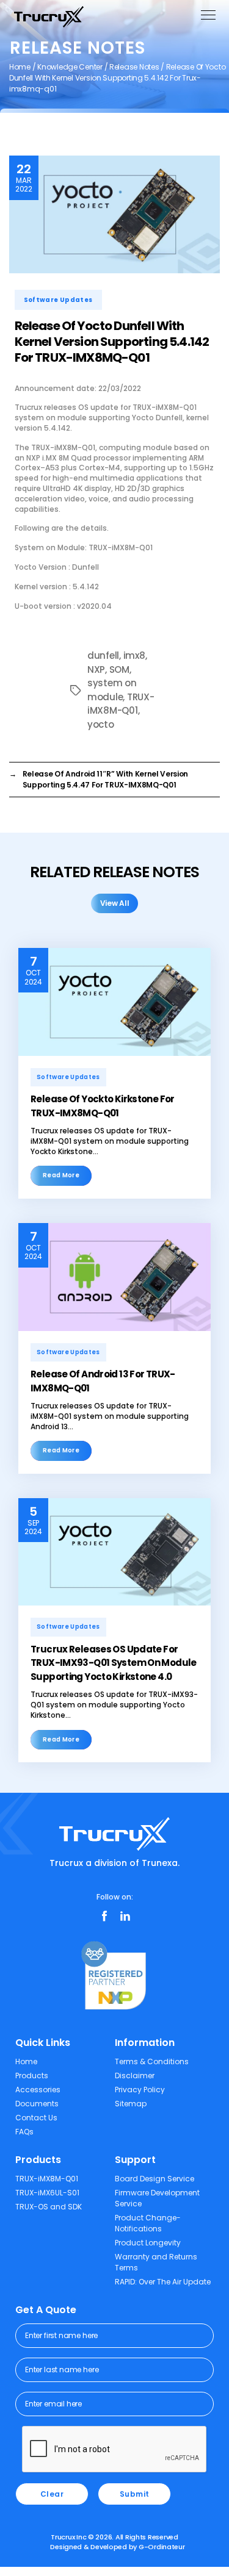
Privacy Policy (140, 2090)
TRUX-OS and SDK (49, 2207)
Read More (61, 1175)
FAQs (24, 2132)
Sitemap (131, 2104)
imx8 (134, 655)
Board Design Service (154, 2179)
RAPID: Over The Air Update (163, 2282)
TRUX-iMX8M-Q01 (121, 704)
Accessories (38, 2090)
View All (115, 903)
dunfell (103, 655)
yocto (101, 724)
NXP (96, 669)
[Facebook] (104, 1916)
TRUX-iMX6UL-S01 (47, 2193)
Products (32, 2076)
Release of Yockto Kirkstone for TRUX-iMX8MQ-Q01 (103, 1106)
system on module (112, 690)
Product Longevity (148, 2243)
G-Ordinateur (162, 2547)
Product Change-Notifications (148, 2223)
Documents (37, 2104)
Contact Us (36, 2118)
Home (20, 67)
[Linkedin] (125, 1916)
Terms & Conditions (152, 2061)
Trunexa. (161, 1863)
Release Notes (134, 67)
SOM (119, 669)
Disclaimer (135, 2076)
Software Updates (58, 300)
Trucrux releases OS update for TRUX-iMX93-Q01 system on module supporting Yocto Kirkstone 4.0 (114, 1663)
